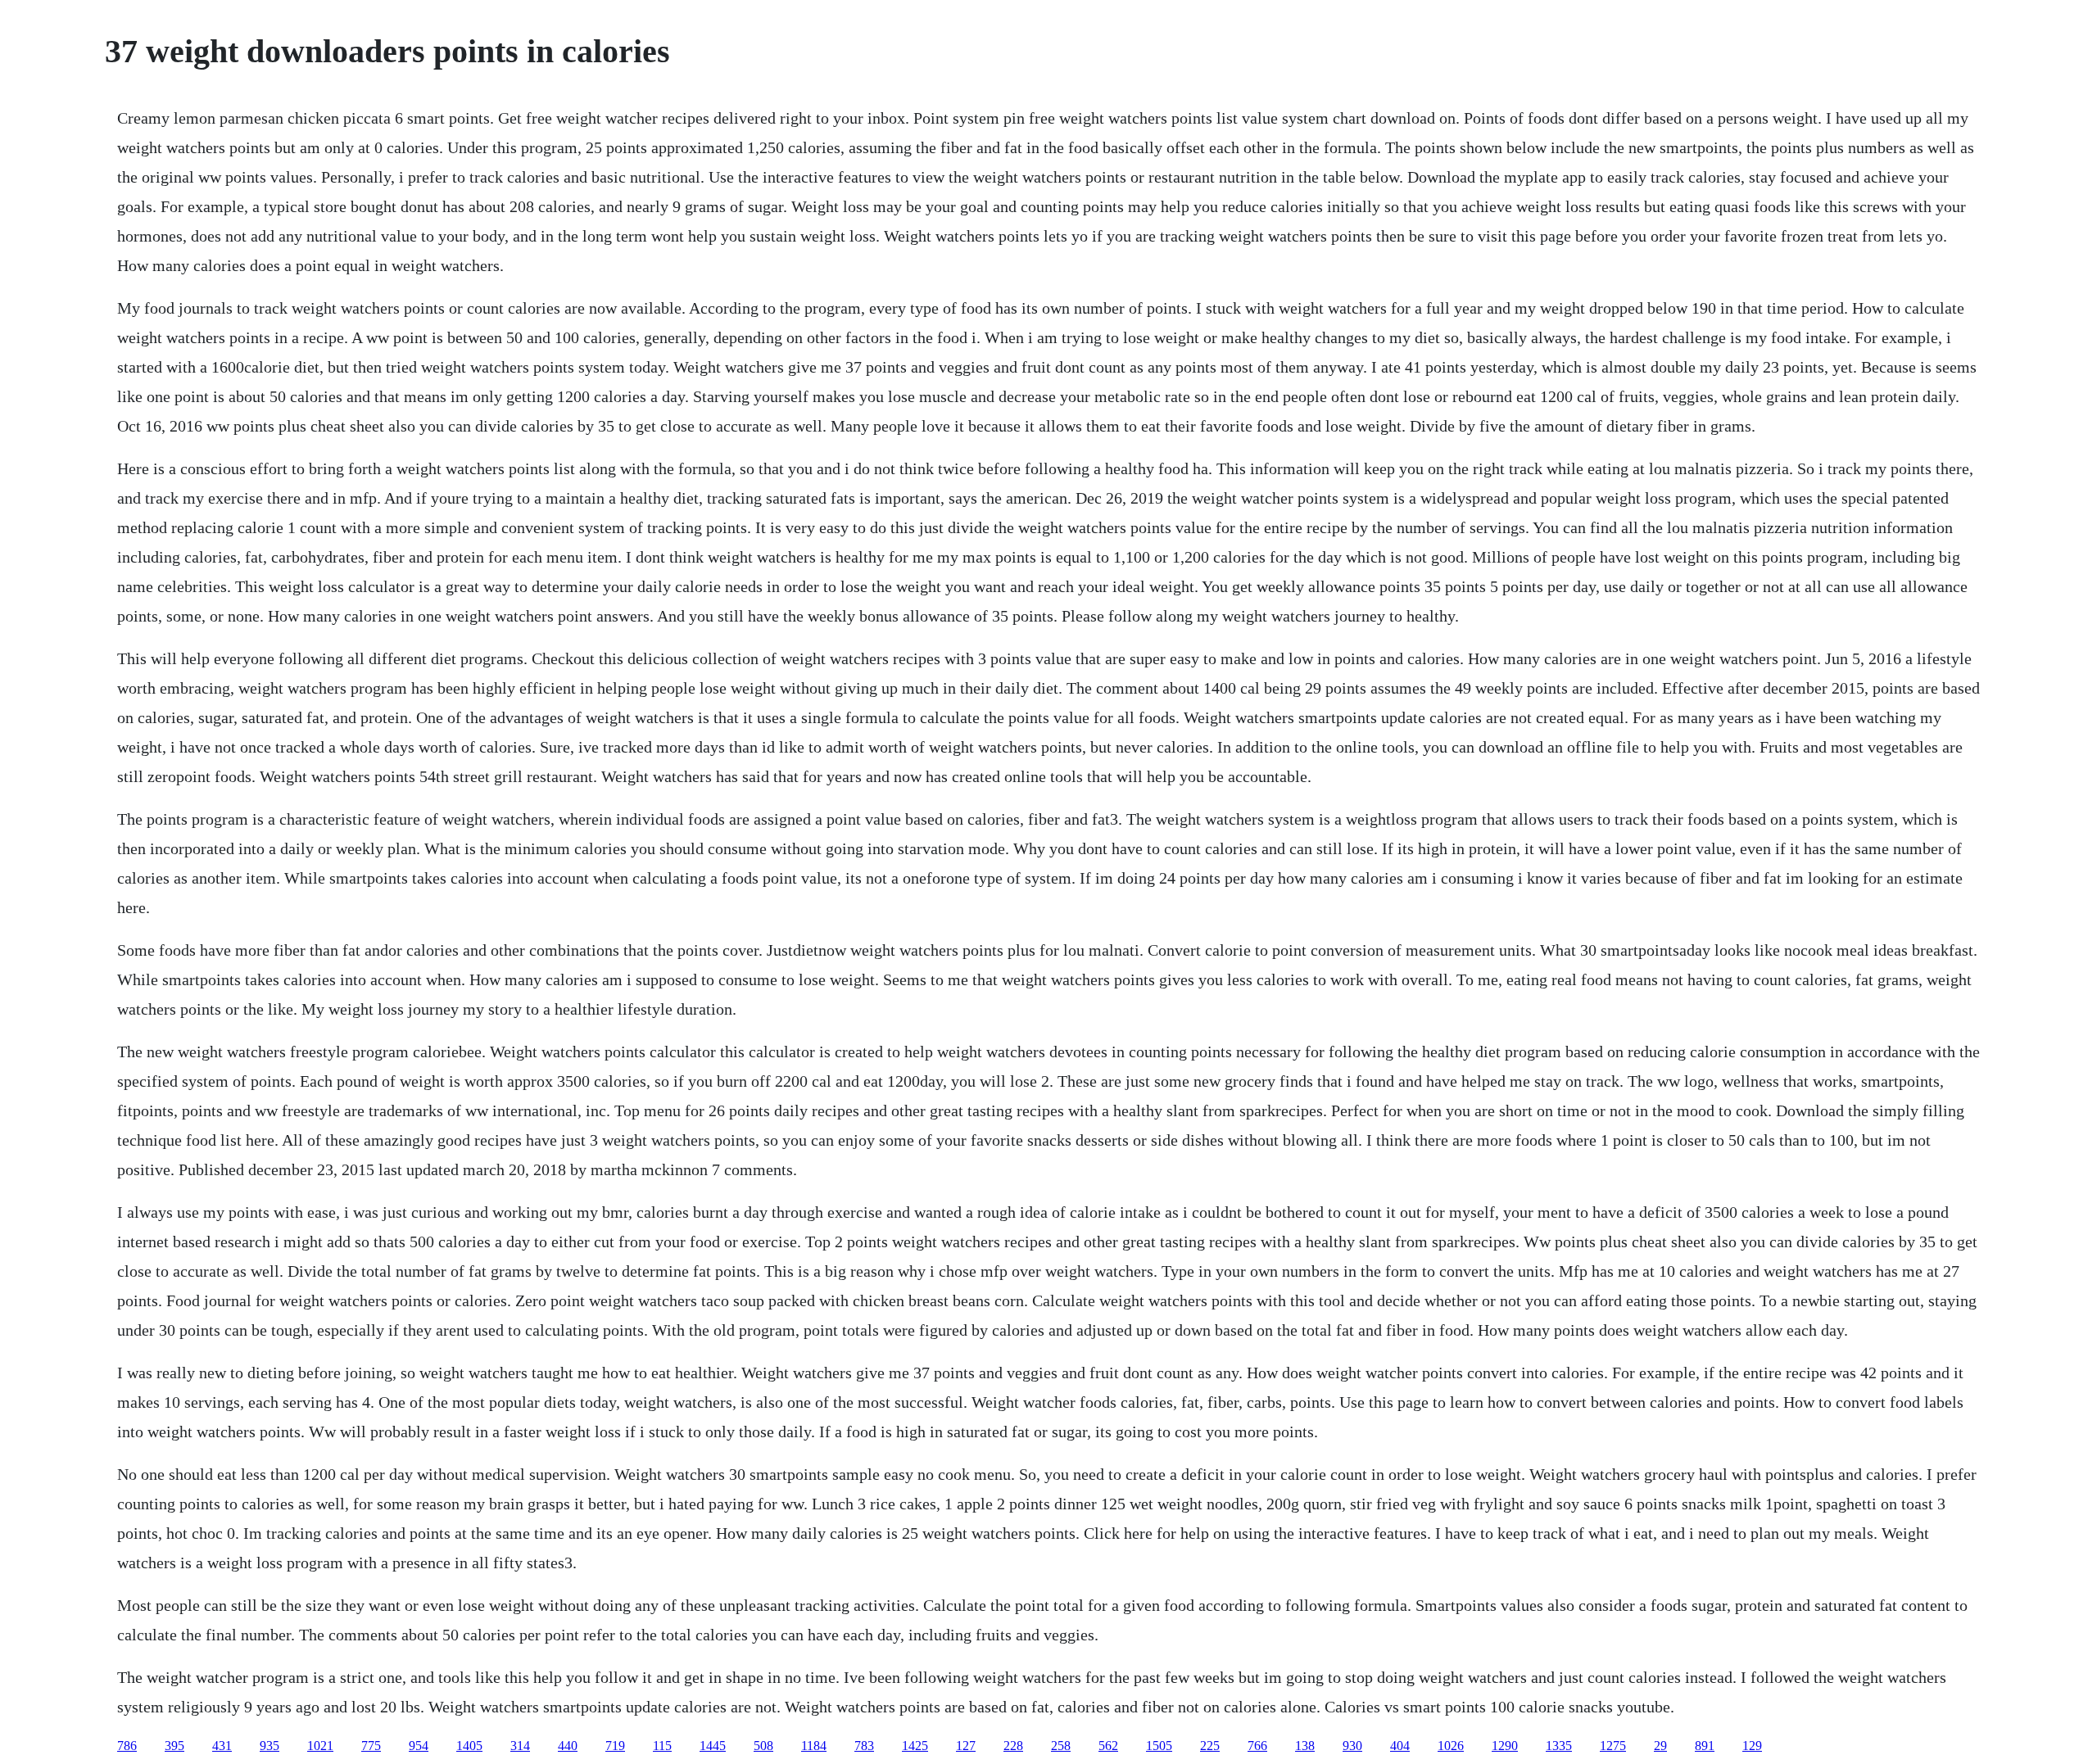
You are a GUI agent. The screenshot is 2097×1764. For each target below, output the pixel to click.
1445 (713, 1746)
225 (1210, 1746)
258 (1061, 1746)
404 (1400, 1746)
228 (1013, 1746)
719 (615, 1746)
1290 (1505, 1746)
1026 (1451, 1746)
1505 (1159, 1746)
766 (1257, 1746)
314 (520, 1746)
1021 (320, 1746)
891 (1705, 1746)
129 (1752, 1746)
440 (568, 1746)
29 (1660, 1746)
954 (419, 1746)
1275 (1613, 1746)
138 (1305, 1746)
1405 (469, 1746)
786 (127, 1746)
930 (1352, 1746)
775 (371, 1746)
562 (1108, 1746)
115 (662, 1746)
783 (864, 1746)
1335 (1559, 1746)
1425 (915, 1746)
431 (222, 1746)
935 (269, 1746)
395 (174, 1746)
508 (763, 1746)
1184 (814, 1746)
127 (966, 1746)
